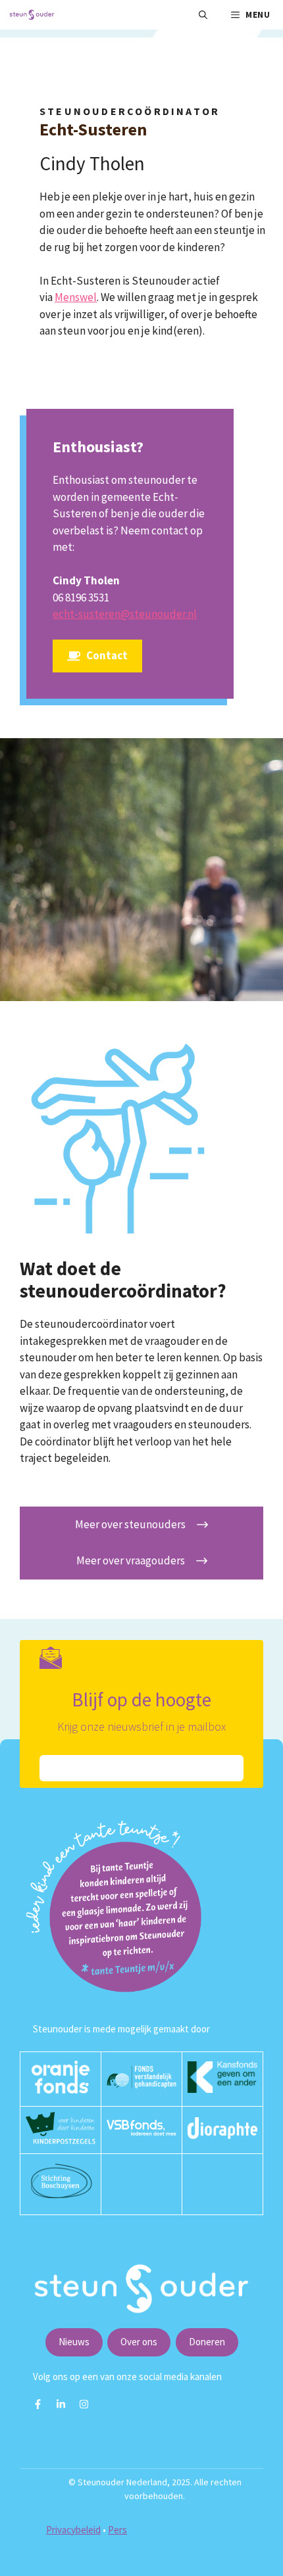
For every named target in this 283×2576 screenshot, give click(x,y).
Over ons (139, 2342)
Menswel (76, 297)
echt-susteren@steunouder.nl (125, 614)
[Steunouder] (32, 15)
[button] (203, 15)
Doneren (207, 2342)
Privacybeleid (73, 2530)
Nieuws (74, 2342)
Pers (117, 2530)
